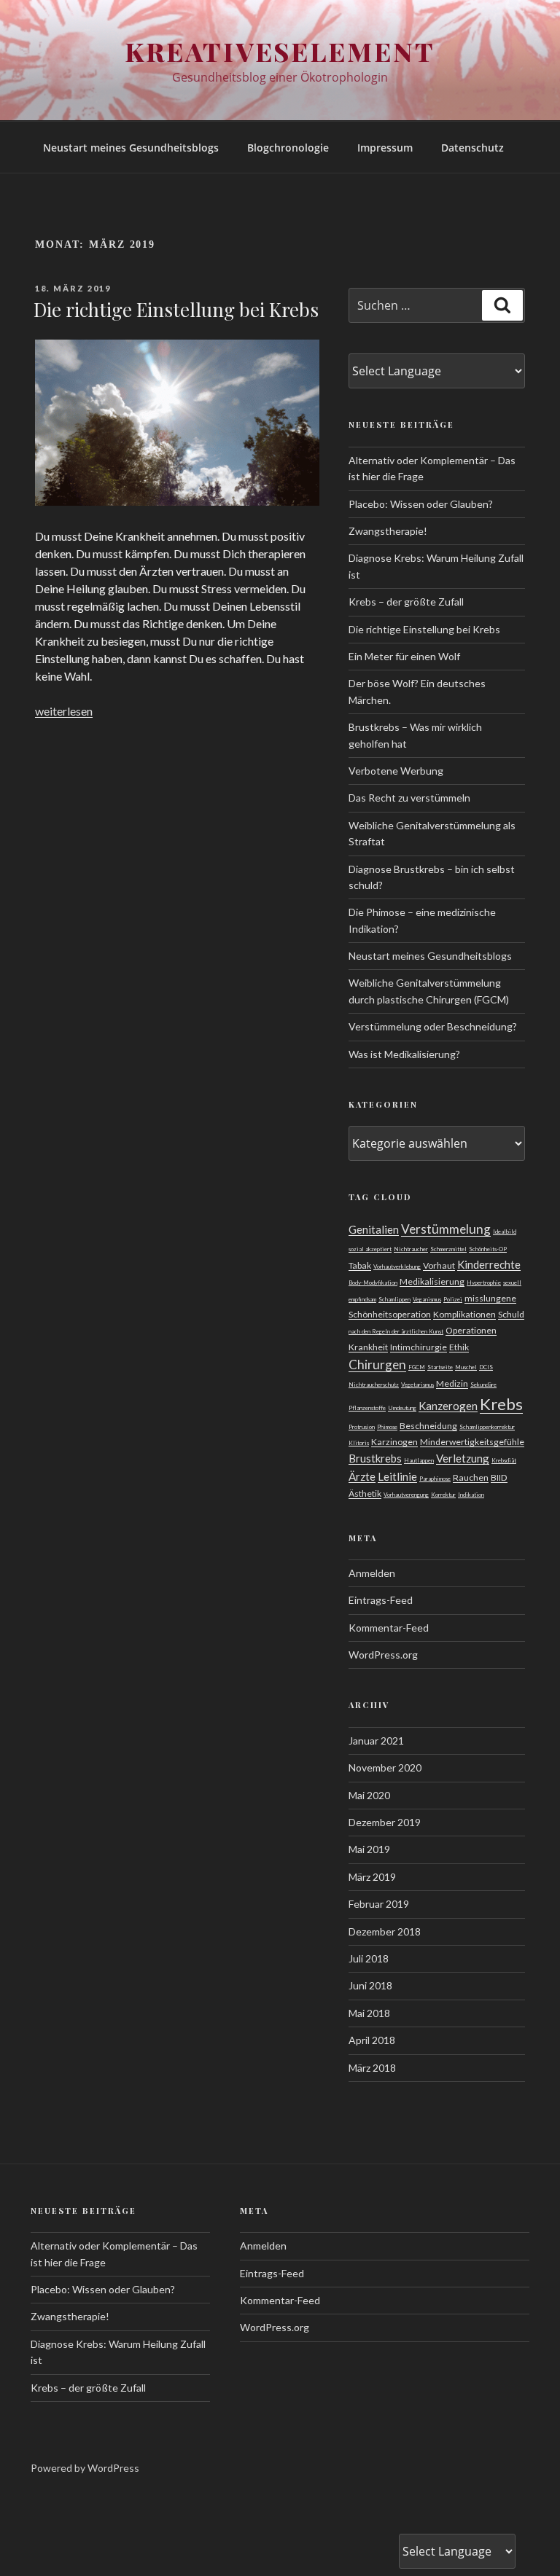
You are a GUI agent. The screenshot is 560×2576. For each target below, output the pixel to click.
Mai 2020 (369, 1795)
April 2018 (372, 2040)
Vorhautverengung (406, 1495)
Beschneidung (428, 1426)
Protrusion (362, 1427)
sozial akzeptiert (370, 1249)
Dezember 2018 (385, 1931)
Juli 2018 (369, 1958)
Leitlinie (397, 1476)
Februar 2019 (379, 1904)
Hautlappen (419, 1460)
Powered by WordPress (85, 2468)
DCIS (486, 1367)
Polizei (453, 1299)
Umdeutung (402, 1408)
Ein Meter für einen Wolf (404, 656)
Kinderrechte (489, 1264)
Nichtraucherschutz (374, 1385)
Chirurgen (377, 1365)
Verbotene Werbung (396, 771)
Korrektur (443, 1495)
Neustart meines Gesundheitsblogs (131, 148)
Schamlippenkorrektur (487, 1427)
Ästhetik (365, 1493)
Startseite (440, 1367)
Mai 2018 (369, 2013)
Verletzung (463, 1458)
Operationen (471, 1330)
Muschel (466, 1367)
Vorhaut (439, 1265)
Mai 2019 (369, 1849)
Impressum (385, 148)
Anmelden (372, 1573)
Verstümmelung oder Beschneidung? (433, 1026)
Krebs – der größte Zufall (406, 602)
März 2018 (372, 2068)
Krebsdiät (504, 1460)
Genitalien (374, 1229)
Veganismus (427, 1299)
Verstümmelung (446, 1229)
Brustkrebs (375, 1458)
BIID (499, 1477)
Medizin (452, 1383)
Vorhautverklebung (397, 1267)
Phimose (387, 1427)
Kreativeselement (280, 51)
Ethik (459, 1347)
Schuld (511, 1314)
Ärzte (362, 1476)
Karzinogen (394, 1442)
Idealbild (505, 1232)
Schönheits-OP (488, 1249)
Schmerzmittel (448, 1249)
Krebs (501, 1404)
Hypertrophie (484, 1283)
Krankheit (368, 1347)
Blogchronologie (288, 148)
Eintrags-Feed (381, 1600)
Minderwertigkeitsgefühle (472, 1442)
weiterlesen (64, 711)
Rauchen (471, 1477)
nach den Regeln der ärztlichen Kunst (396, 1331)
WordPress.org (383, 1655)
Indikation (471, 1495)
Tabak (360, 1265)
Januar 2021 (376, 1741)
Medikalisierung (432, 1281)
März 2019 (372, 1877)
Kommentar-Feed (389, 1628)
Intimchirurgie (419, 1347)
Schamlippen (394, 1299)
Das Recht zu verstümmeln (409, 798)
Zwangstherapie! (388, 531)
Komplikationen (464, 1314)
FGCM (417, 1367)
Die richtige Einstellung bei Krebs (176, 309)
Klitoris (359, 1443)
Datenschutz (472, 148)
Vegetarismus (417, 1385)
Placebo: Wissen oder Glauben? (421, 504)
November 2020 (385, 1767)
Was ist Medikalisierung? (404, 1054)
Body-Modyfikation (373, 1283)
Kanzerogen (448, 1406)
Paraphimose (435, 1479)
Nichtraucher (411, 1249)
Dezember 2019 (385, 1822)
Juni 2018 (370, 1985)
